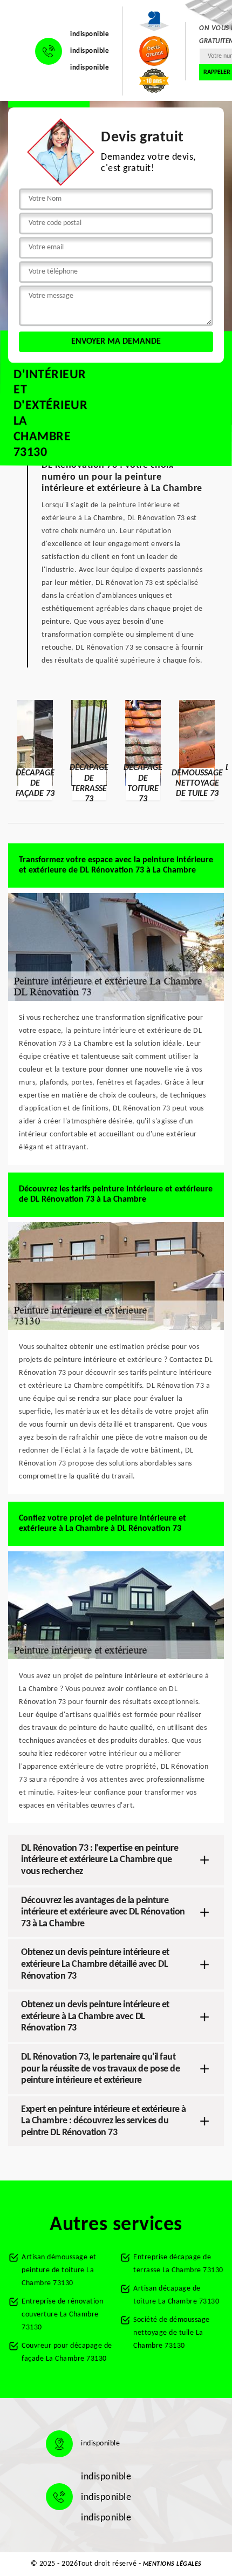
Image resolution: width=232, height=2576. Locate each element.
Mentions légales (172, 2564)
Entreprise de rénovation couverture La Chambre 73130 (62, 2315)
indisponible (90, 34)
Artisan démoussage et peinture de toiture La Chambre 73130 (59, 2270)
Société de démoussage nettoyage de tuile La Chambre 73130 (172, 2333)
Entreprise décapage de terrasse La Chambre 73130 (178, 2264)
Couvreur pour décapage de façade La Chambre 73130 (67, 2352)
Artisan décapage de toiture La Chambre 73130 (176, 2295)
